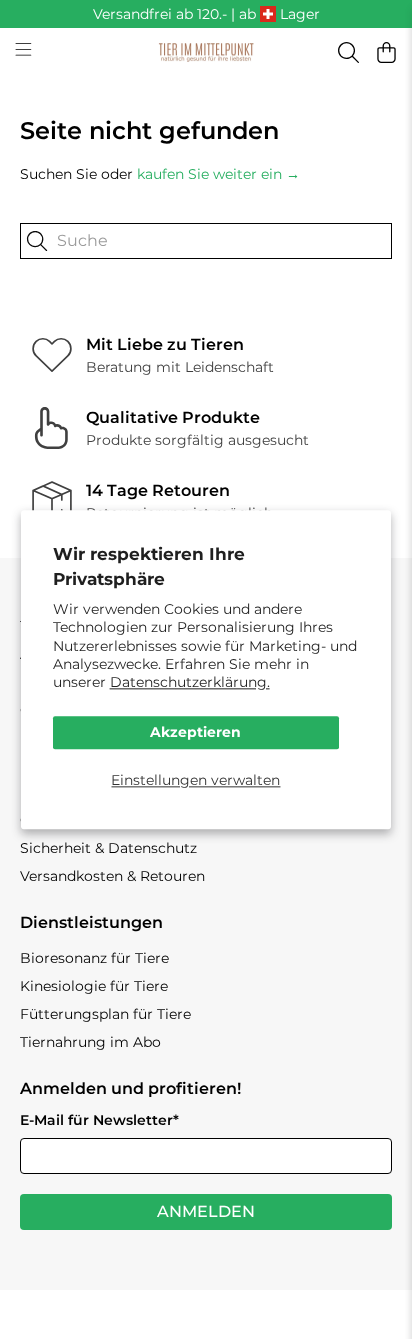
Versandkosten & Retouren (112, 876)
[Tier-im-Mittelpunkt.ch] (206, 53)
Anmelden (206, 1211)
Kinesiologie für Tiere (94, 986)
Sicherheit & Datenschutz (108, 848)
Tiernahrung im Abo (90, 1042)
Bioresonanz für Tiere (94, 958)
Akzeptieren (195, 733)
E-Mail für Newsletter (99, 1120)
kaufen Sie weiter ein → (218, 174)
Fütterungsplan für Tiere (105, 1014)
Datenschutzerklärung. (190, 682)
